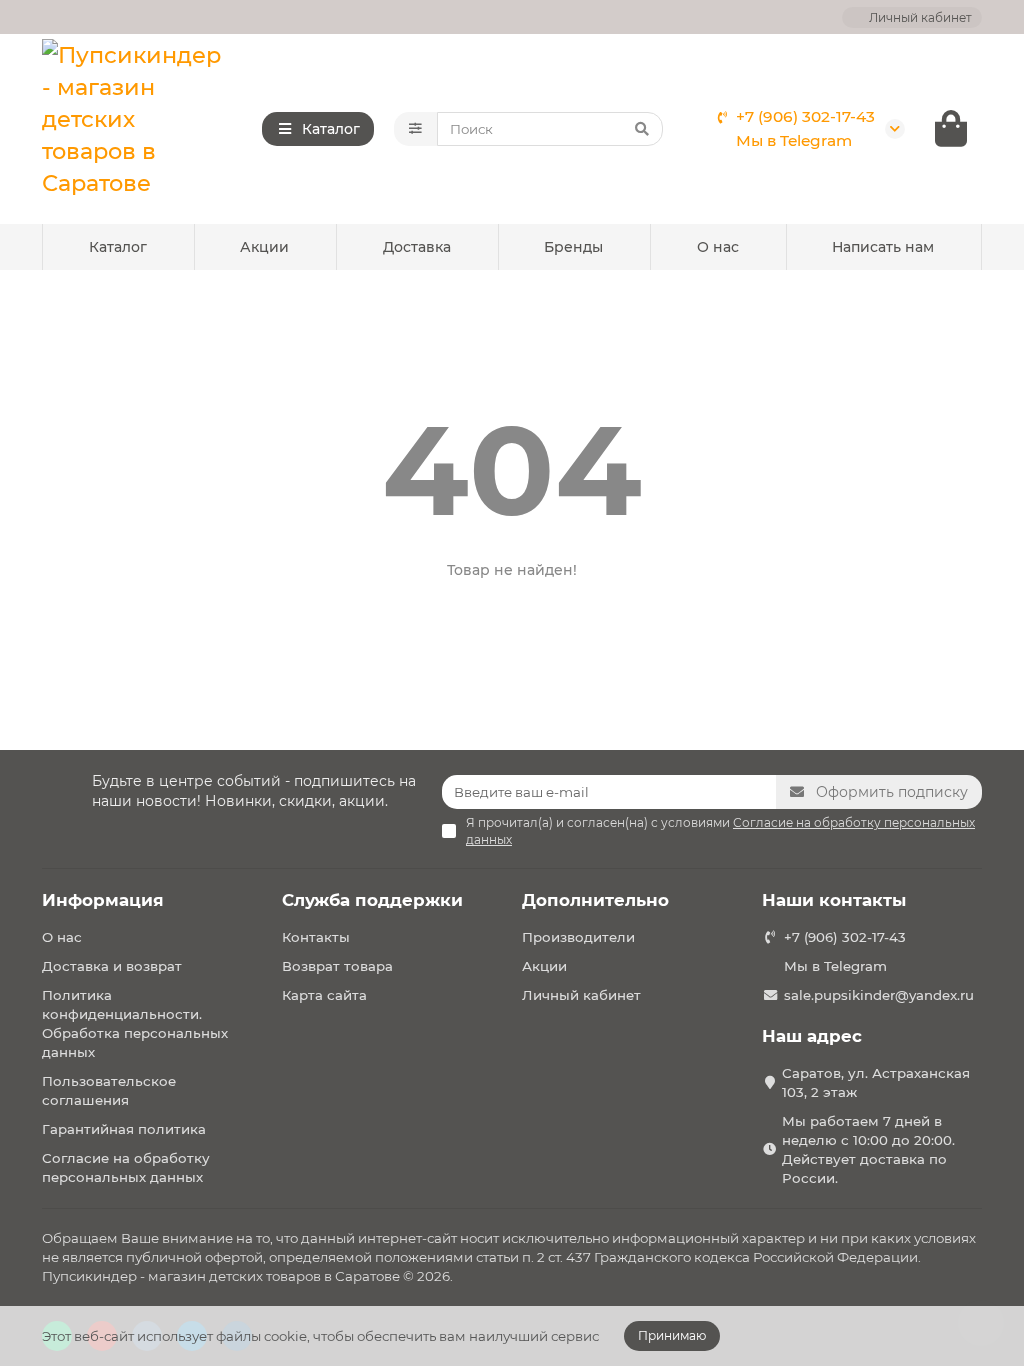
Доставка (417, 247)
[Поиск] (642, 129)
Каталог (118, 247)
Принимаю (672, 1335)
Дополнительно (595, 900)
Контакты (316, 937)
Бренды (573, 247)
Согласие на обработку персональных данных (126, 1167)
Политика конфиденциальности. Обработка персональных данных (135, 1023)
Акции (264, 247)
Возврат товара (337, 966)
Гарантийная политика (124, 1129)
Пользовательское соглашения (109, 1090)
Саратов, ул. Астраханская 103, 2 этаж (876, 1082)
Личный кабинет (581, 995)
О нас (718, 247)
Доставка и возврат (112, 966)
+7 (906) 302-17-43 (805, 116)
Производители (578, 937)
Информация (103, 900)
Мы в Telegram (794, 140)
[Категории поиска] (415, 129)
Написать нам (883, 247)
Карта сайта (324, 995)
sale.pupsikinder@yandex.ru (879, 995)
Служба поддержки (372, 900)
